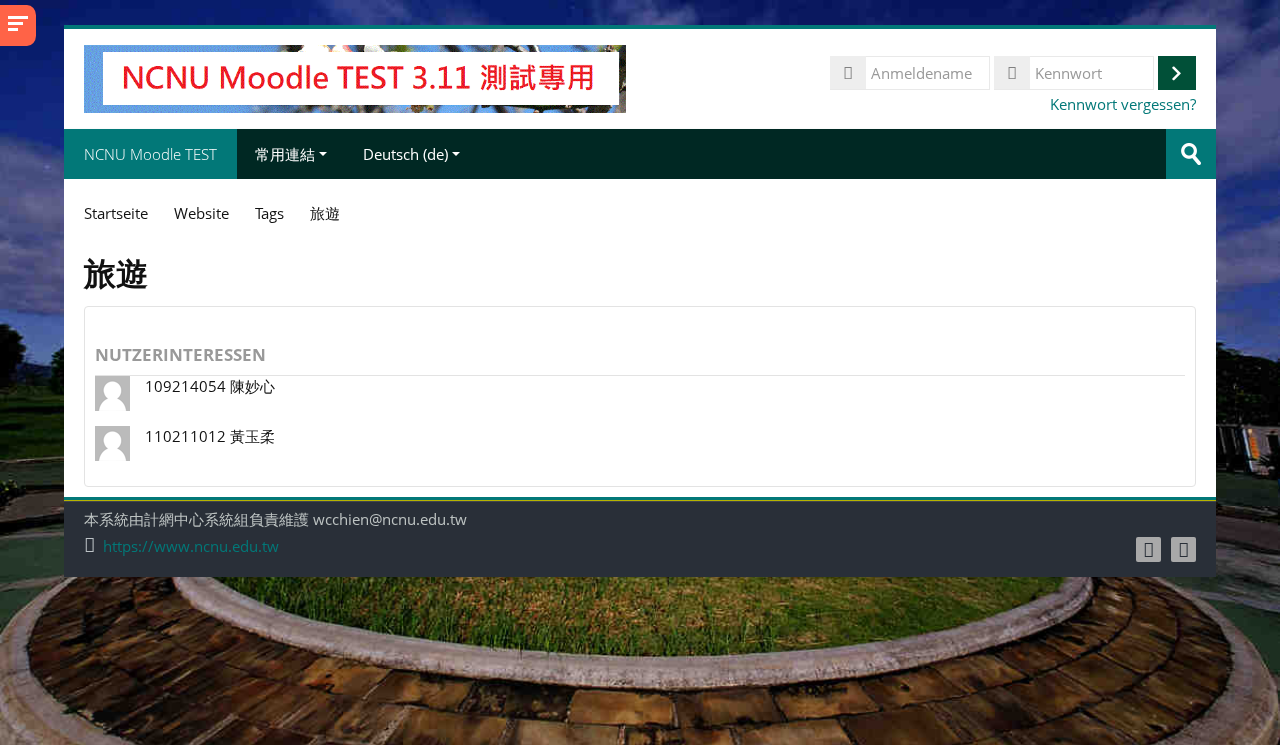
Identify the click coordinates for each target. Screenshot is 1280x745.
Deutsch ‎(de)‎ (405, 154)
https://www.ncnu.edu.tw (191, 546)
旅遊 (325, 213)
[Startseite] (355, 77)
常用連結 (285, 154)
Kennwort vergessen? (1123, 104)
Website (201, 213)
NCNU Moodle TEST (150, 154)
